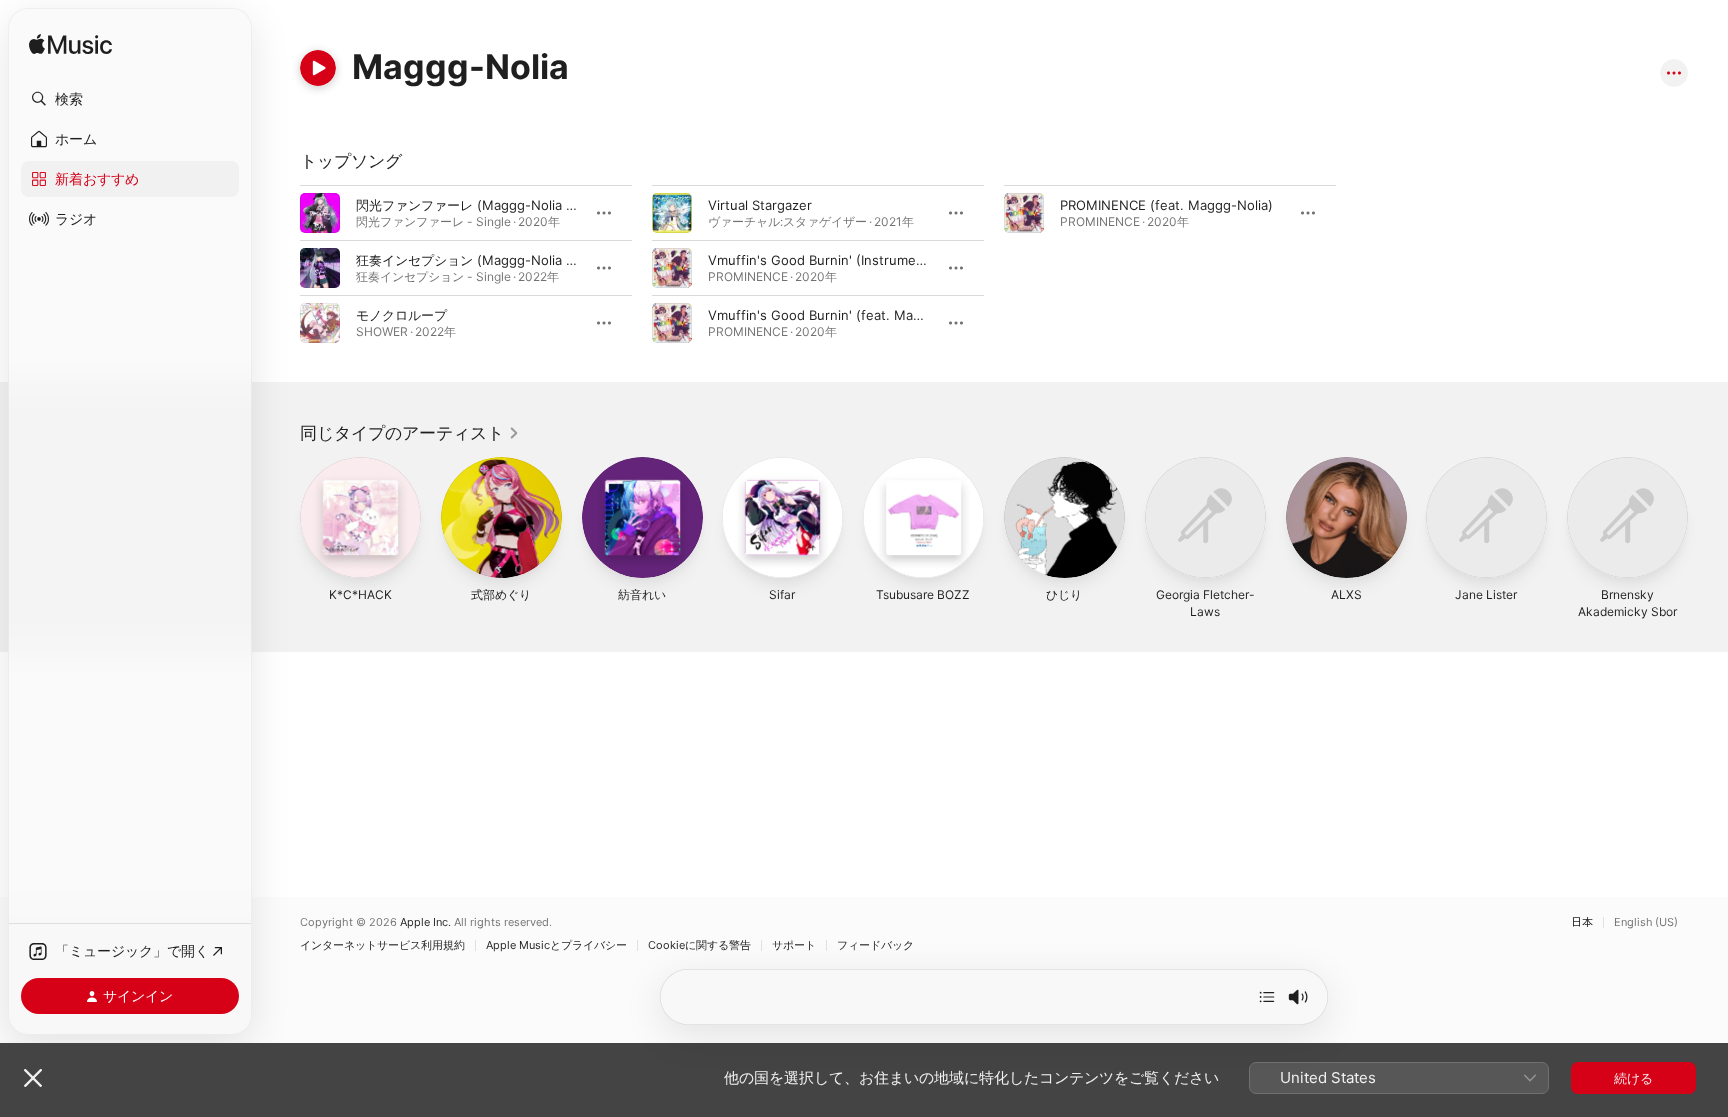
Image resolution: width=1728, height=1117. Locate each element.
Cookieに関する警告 (699, 945)
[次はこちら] (1267, 997)
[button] (130, 99)
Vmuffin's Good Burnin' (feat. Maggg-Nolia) (843, 315)
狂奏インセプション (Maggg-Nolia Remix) (482, 260)
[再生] (318, 68)
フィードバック (875, 945)
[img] (70, 45)
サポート (794, 945)
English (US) (1646, 922)
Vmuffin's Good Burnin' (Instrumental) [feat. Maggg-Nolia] (889, 260)
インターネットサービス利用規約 (382, 945)
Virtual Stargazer (760, 205)
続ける (1633, 1078)
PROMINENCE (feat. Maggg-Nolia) (1166, 205)
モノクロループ (401, 315)
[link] (410, 433)
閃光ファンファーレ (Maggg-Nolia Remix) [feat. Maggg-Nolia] (545, 205)
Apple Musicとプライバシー (556, 945)
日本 (1582, 922)
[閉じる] (33, 1078)
